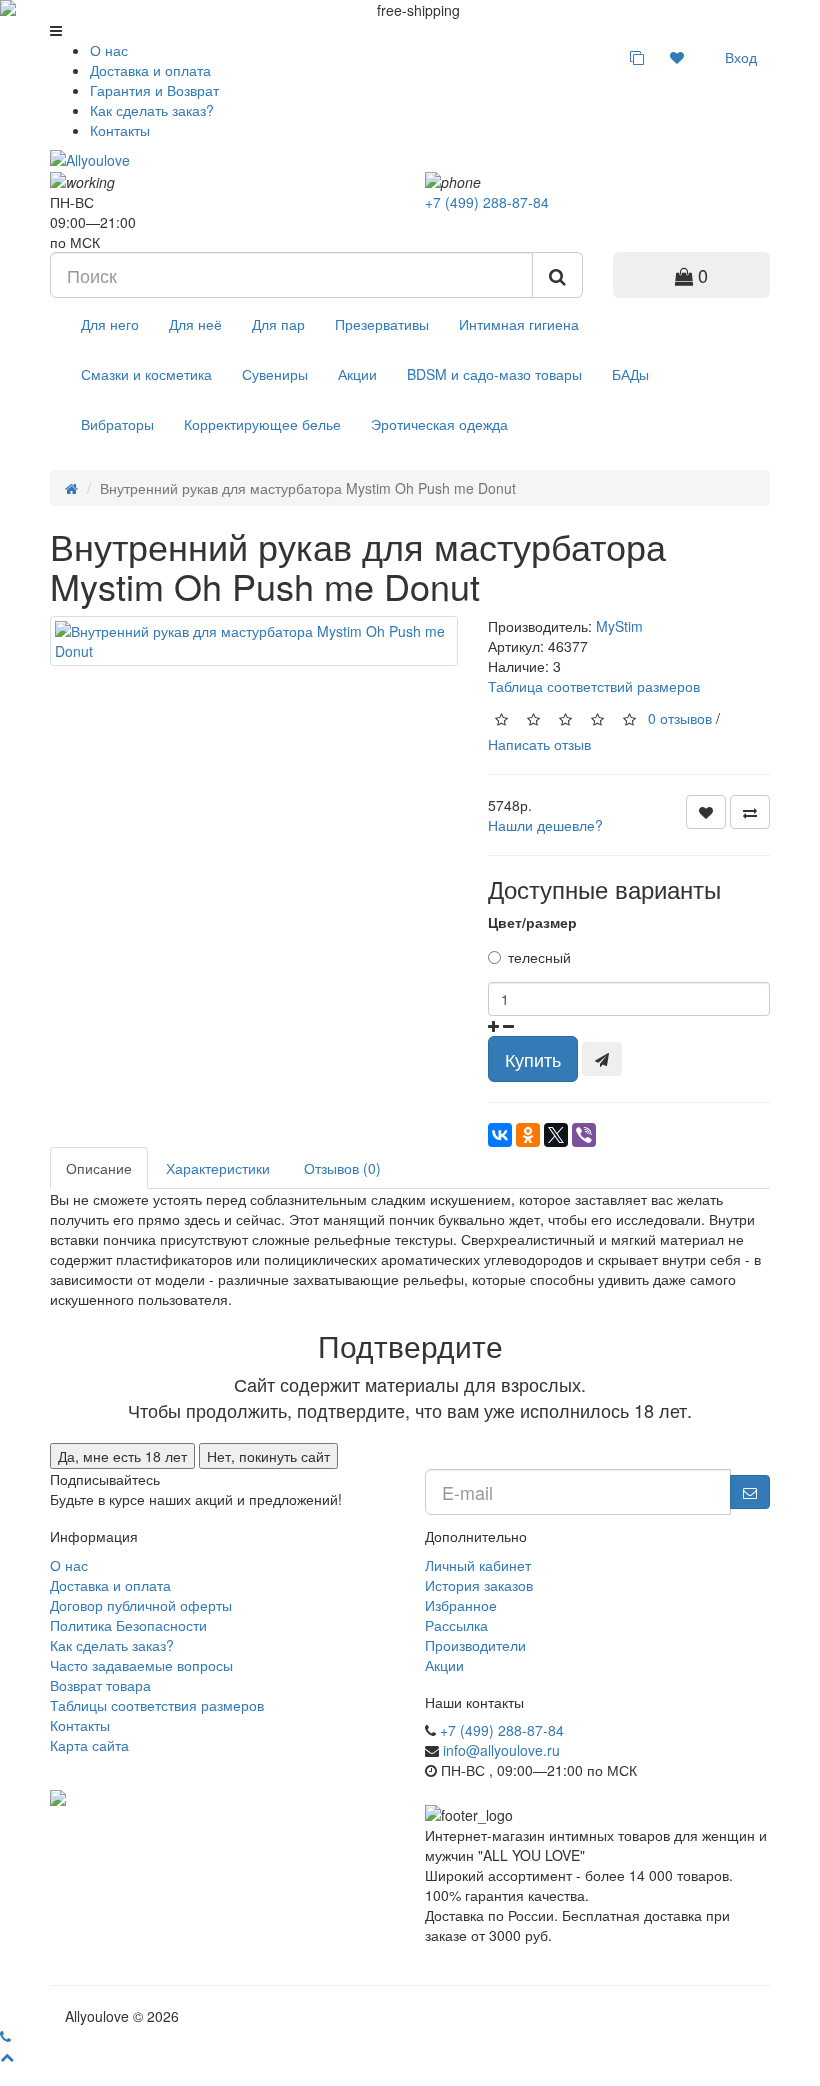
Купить (533, 1059)
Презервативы (382, 324)
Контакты (120, 130)
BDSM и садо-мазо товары (494, 374)
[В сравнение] (750, 812)
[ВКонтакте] (500, 1135)
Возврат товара (100, 1685)
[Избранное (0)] (677, 57)
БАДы (630, 374)
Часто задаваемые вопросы (141, 1665)
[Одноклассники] (528, 1135)
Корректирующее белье (262, 424)
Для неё (195, 324)
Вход (739, 57)
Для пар (278, 324)
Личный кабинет (478, 1565)
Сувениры (275, 374)
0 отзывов (680, 717)
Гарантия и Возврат (154, 90)
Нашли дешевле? (545, 825)
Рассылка (456, 1625)
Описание (99, 1168)
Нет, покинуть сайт (268, 1456)
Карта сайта (89, 1745)
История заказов (479, 1585)
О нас (109, 50)
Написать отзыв (539, 744)
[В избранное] (706, 812)
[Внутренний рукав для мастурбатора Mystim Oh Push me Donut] (254, 641)
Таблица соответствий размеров (594, 686)
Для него (110, 324)
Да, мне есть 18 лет (122, 1456)
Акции (357, 374)
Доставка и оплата (150, 70)
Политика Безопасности (128, 1625)
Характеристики (218, 1168)
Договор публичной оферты (141, 1605)
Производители (475, 1645)
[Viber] (584, 1135)
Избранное (461, 1605)
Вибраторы (117, 424)
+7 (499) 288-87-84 (487, 202)
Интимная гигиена (519, 324)
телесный (539, 957)
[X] (556, 1135)
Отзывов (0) (342, 1168)
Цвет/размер (532, 922)
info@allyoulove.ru (501, 1750)
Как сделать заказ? (152, 110)
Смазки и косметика (146, 374)
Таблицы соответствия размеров (157, 1705)
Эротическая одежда (439, 424)
